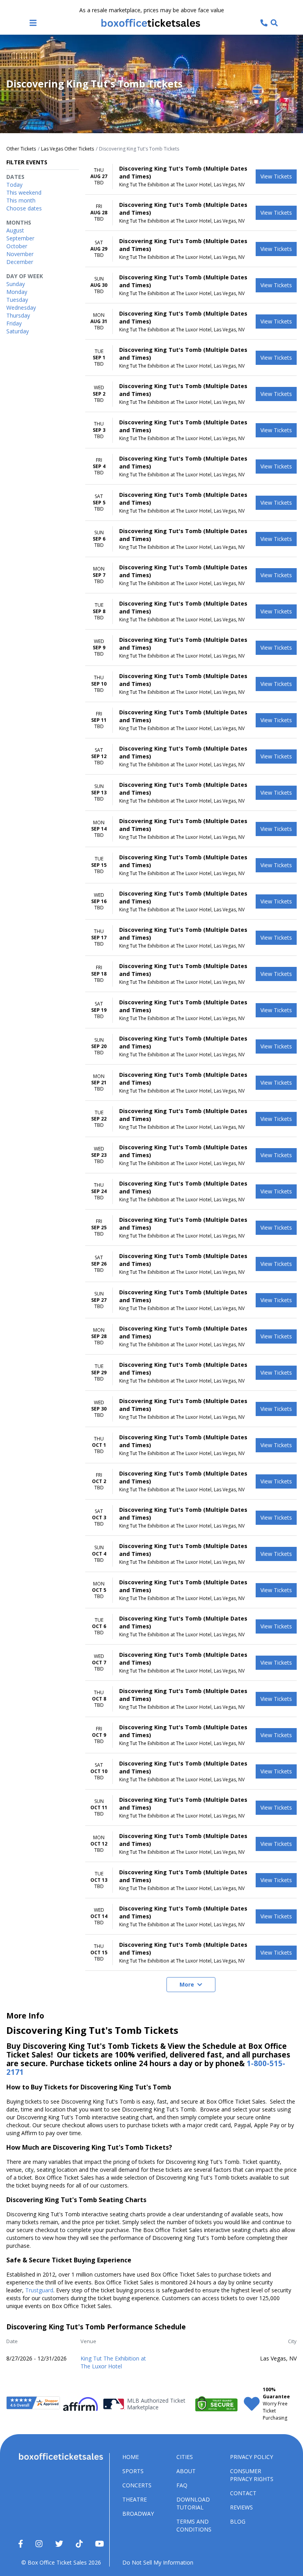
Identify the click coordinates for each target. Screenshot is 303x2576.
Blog (238, 2521)
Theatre (135, 2499)
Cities (185, 2457)
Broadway (138, 2514)
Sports (133, 2471)
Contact (243, 2493)
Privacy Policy (252, 2457)
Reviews (241, 2507)
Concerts (137, 2485)
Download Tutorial (193, 2503)
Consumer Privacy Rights (252, 2475)
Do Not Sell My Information (158, 2562)
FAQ (182, 2485)
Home (131, 2457)
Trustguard (39, 2290)
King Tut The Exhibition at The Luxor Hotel (113, 2362)
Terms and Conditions (194, 2525)
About (186, 2471)
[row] (191, 177)
